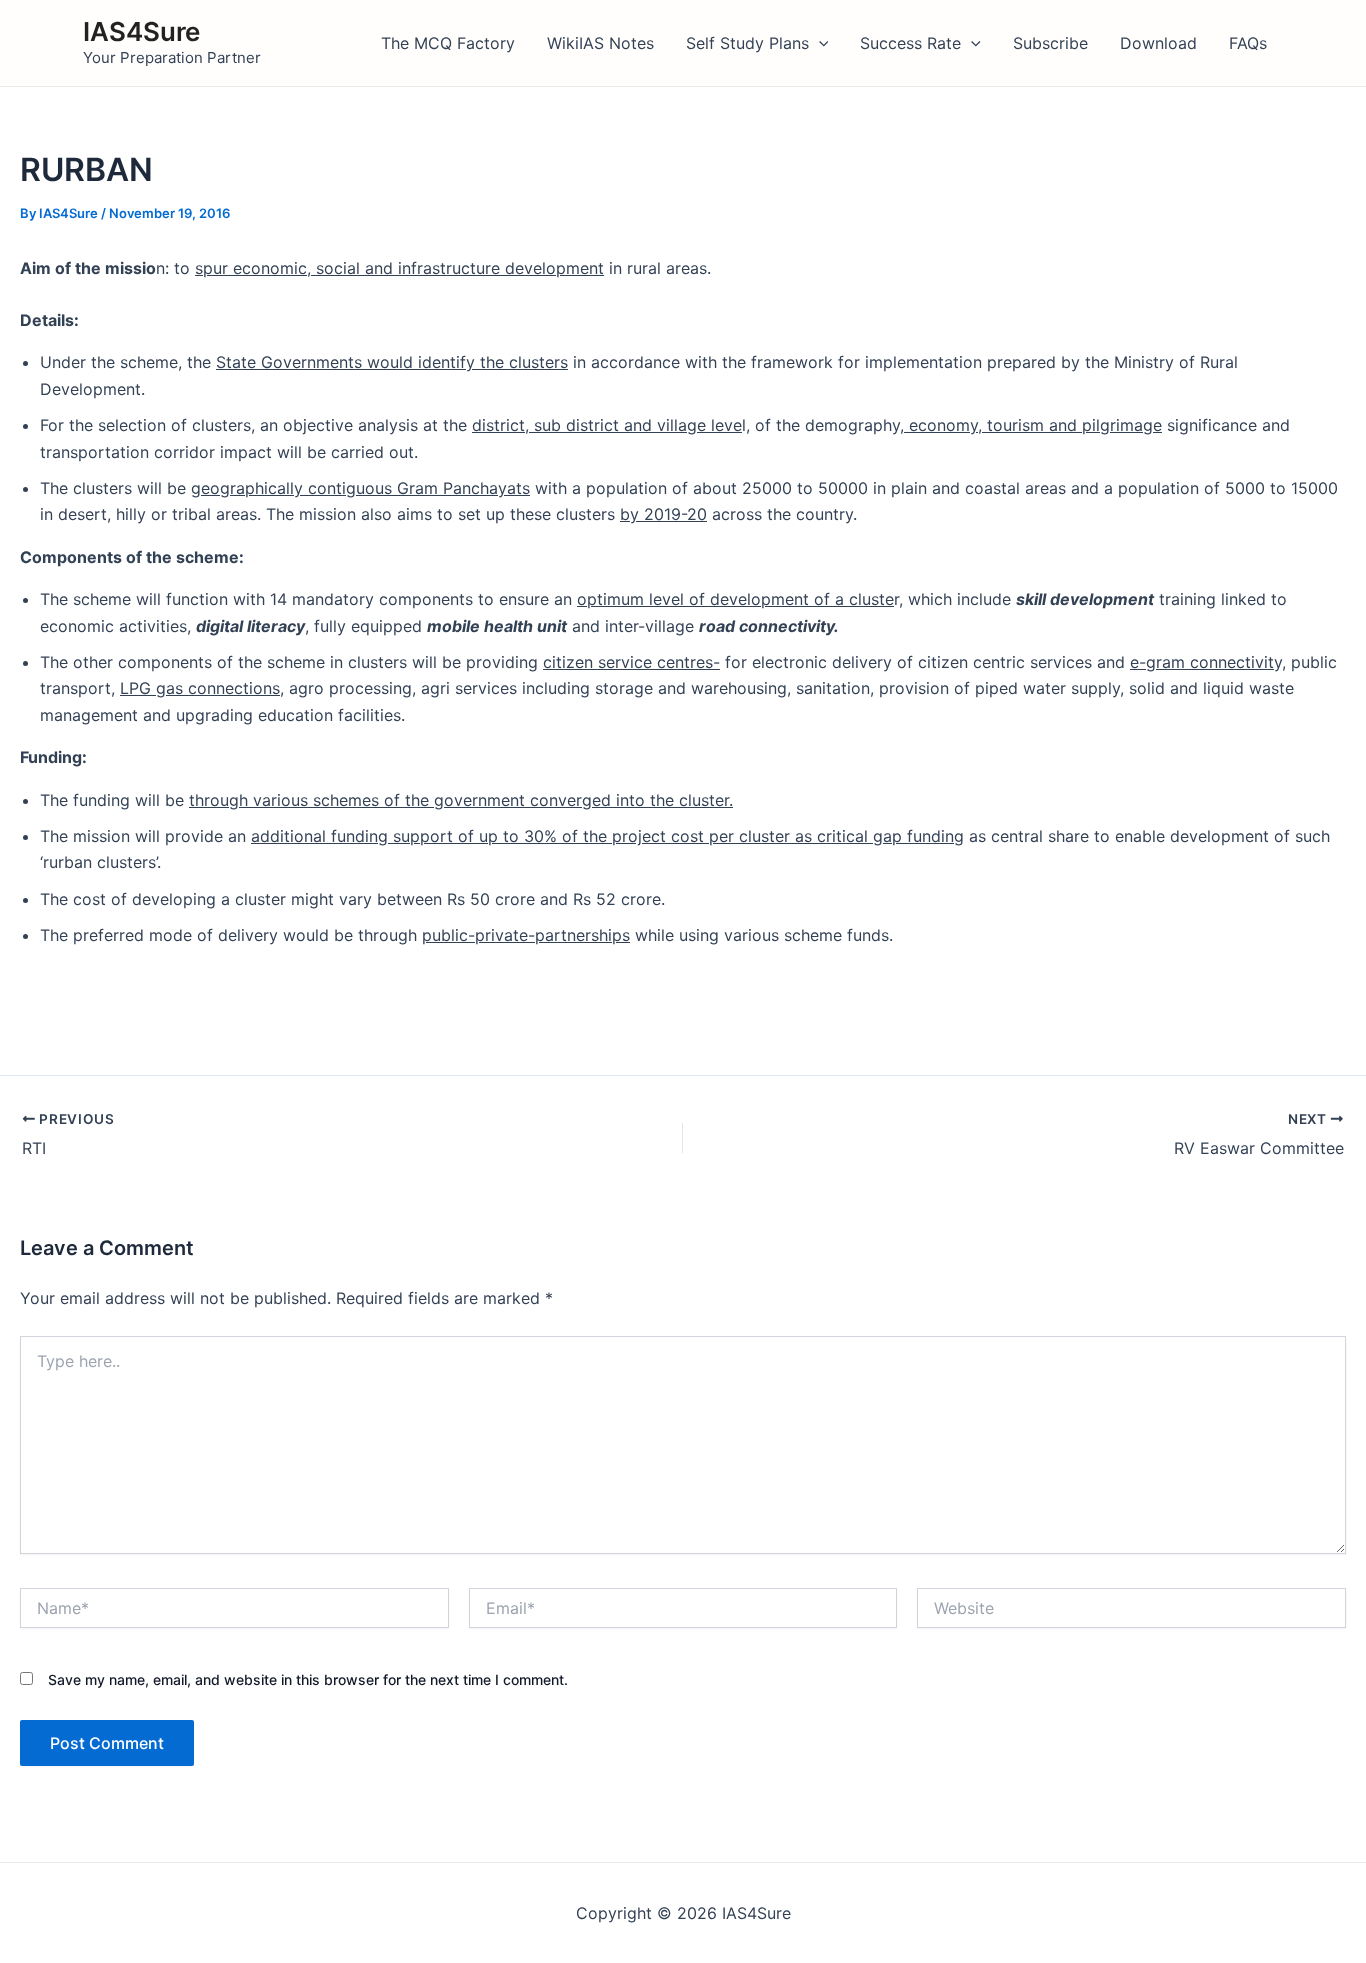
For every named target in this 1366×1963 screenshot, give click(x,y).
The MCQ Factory (448, 43)
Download (1158, 43)
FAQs (1248, 43)
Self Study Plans (747, 43)
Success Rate (910, 43)
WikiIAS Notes (600, 43)
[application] (819, 43)
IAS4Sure (141, 31)
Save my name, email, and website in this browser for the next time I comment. (308, 1679)
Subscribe (1050, 43)
